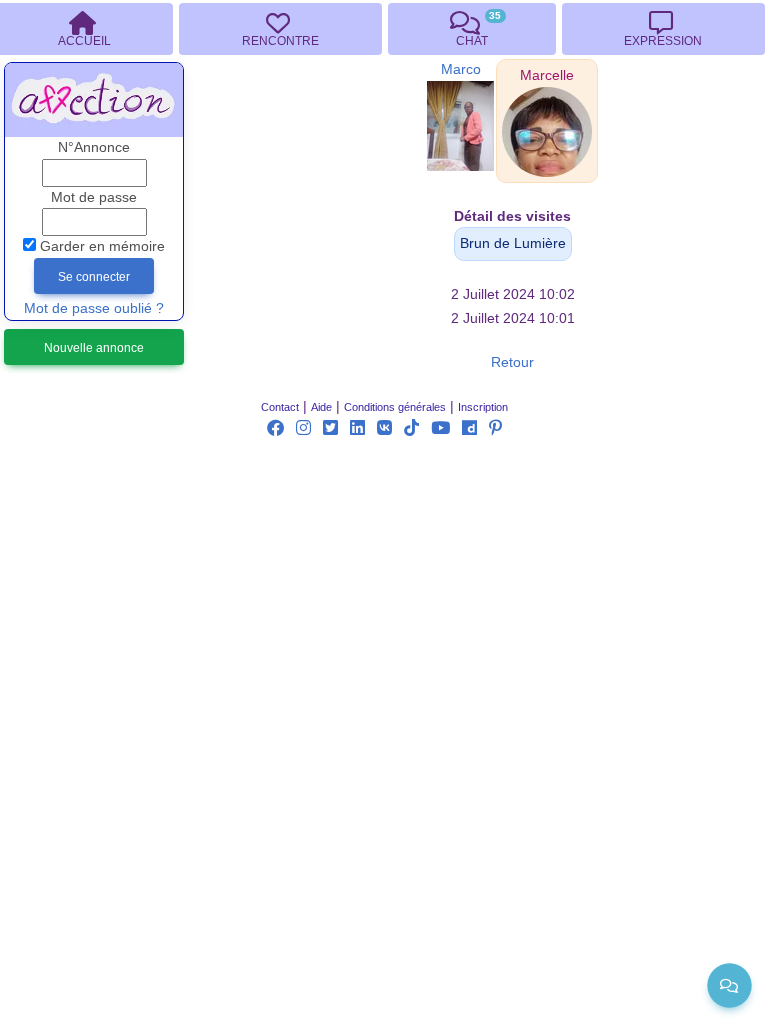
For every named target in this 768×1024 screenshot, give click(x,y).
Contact (280, 407)
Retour (512, 362)
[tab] (280, 29)
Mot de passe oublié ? (94, 308)
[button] (547, 75)
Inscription (483, 407)
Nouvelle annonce (94, 348)
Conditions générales (395, 407)
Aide (321, 407)
